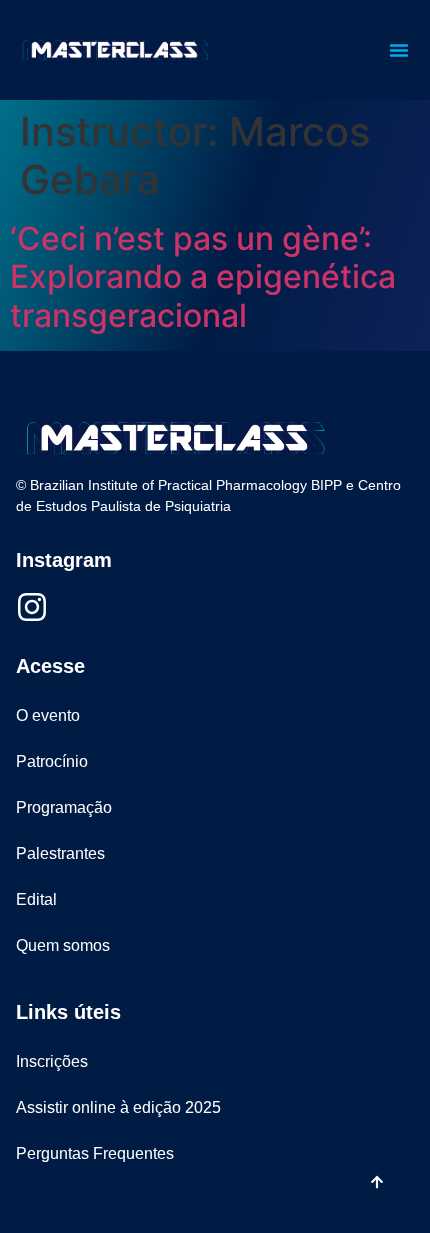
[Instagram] (32, 607)
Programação (64, 807)
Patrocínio (52, 761)
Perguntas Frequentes (95, 1153)
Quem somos (63, 945)
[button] (399, 50)
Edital (36, 899)
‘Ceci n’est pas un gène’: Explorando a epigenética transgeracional (203, 277)
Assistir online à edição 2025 (118, 1107)
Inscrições (52, 1061)
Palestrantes (60, 853)
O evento (48, 715)
